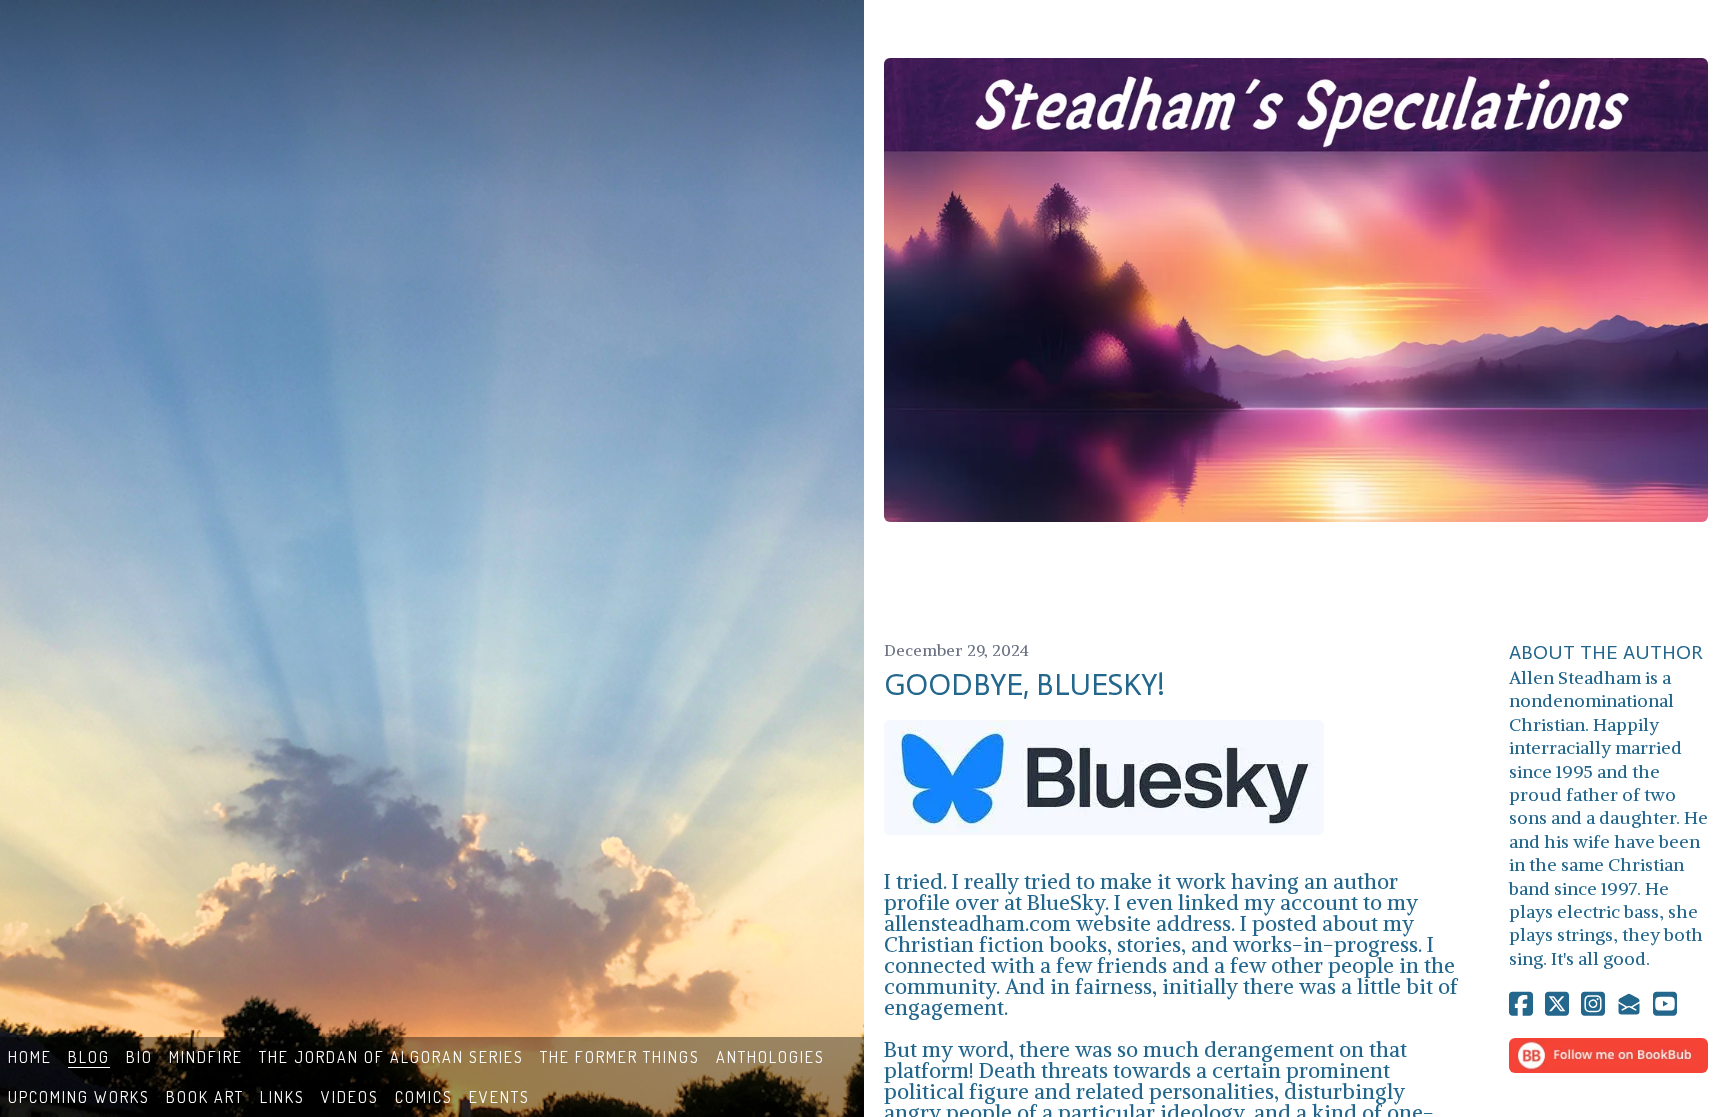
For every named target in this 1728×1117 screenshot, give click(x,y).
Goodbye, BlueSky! (1024, 685)
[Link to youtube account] (1665, 1003)
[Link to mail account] (1629, 1003)
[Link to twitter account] (1557, 1003)
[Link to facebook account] (1521, 1003)
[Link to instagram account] (1593, 1003)
